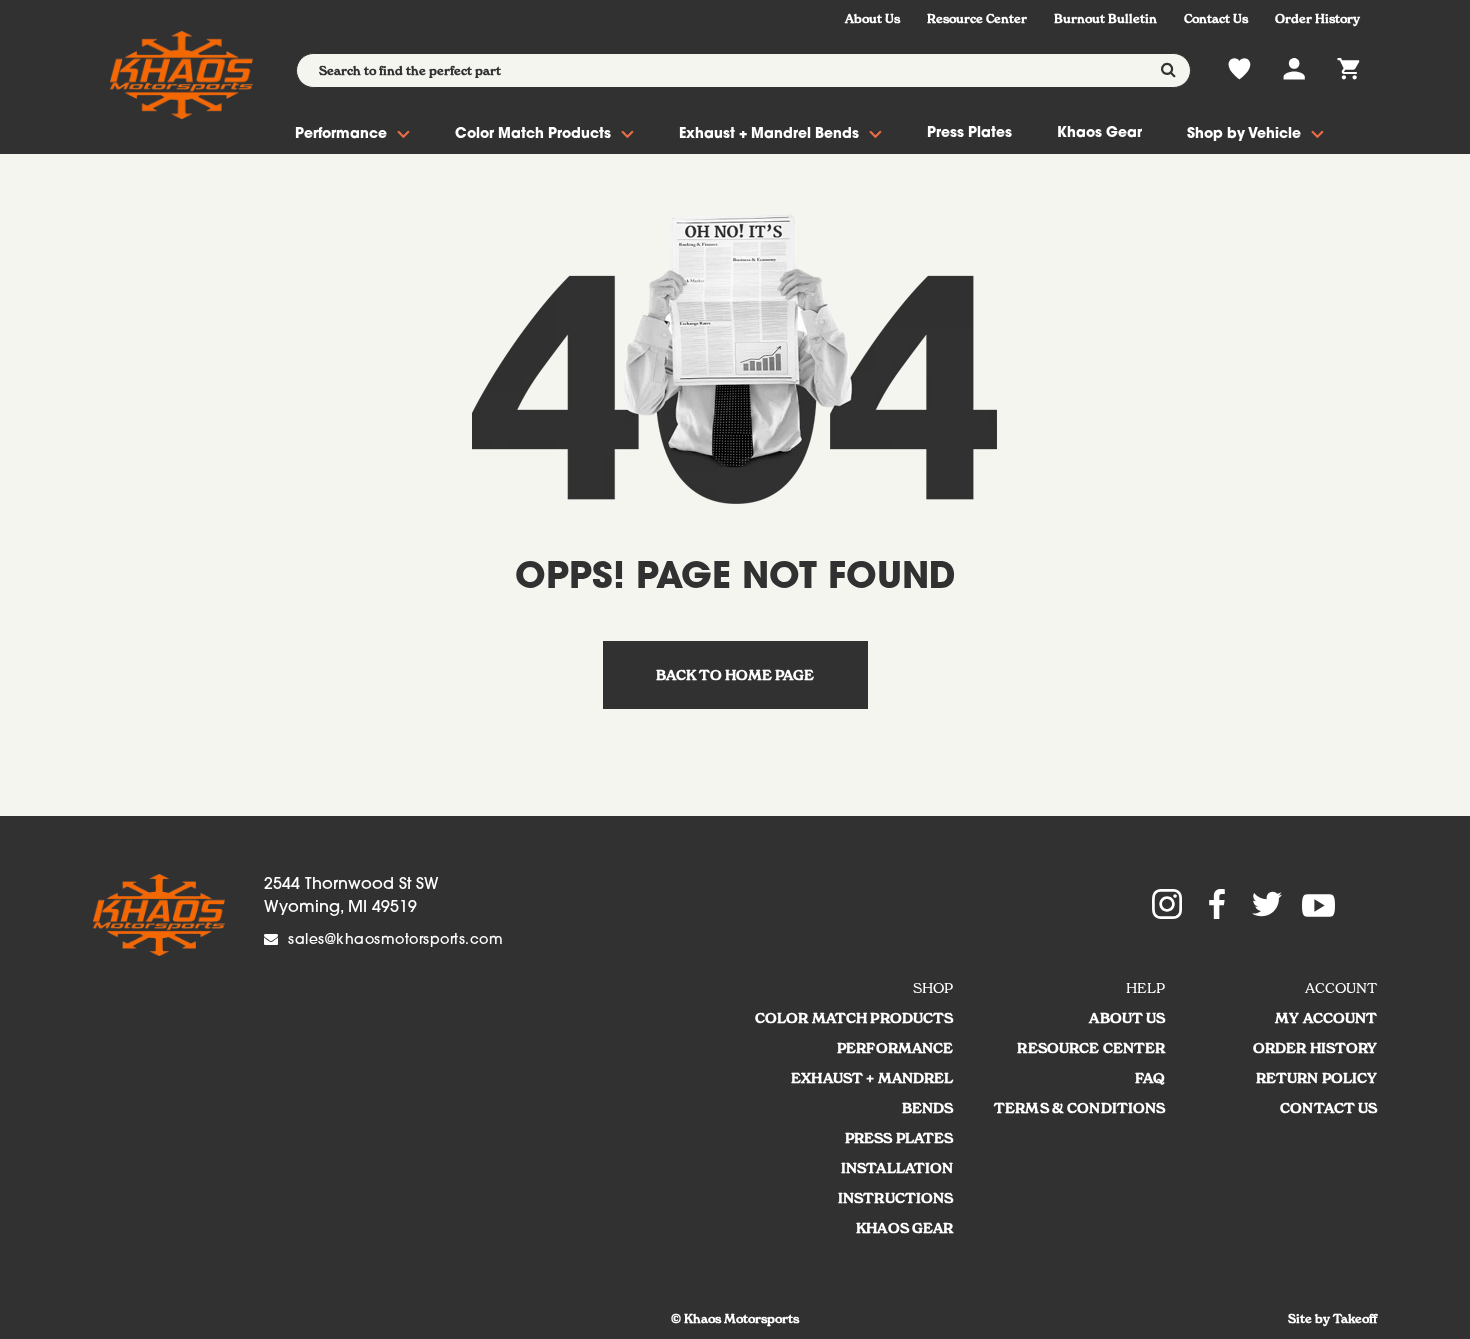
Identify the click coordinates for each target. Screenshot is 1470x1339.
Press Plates (969, 134)
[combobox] (743, 70)
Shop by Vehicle (1244, 135)
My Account (1326, 1018)
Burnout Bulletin (1105, 18)
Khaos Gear (1099, 134)
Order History (1317, 18)
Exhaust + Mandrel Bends (769, 135)
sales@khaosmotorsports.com (395, 941)
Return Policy (1317, 1078)
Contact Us (1216, 18)
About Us (872, 18)
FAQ (1150, 1078)
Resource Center (977, 18)
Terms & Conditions (1080, 1108)
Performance (341, 135)
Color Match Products (533, 135)
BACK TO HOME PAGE (735, 675)
